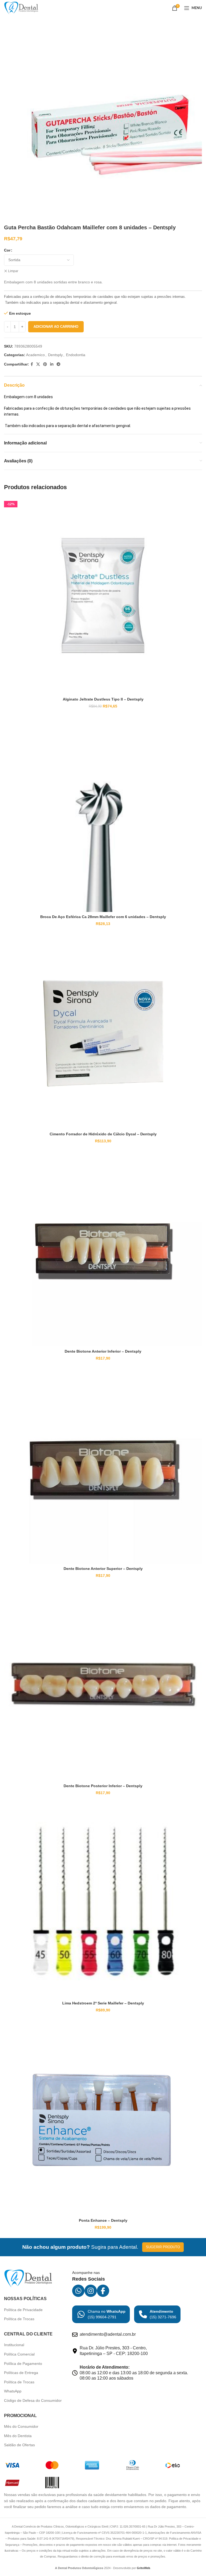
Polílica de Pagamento (23, 2364)
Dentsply (55, 355)
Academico (35, 355)
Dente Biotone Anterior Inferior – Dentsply (103, 1351)
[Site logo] (21, 8)
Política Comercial (19, 2354)
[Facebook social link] (32, 364)
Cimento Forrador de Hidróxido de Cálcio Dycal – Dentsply (103, 1134)
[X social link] (38, 364)
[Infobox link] (101, 2314)
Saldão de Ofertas (19, 2445)
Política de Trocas (19, 2319)
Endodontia (76, 355)
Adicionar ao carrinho (56, 327)
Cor (7, 250)
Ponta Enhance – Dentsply (103, 2220)
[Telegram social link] (58, 364)
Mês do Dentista (18, 2436)
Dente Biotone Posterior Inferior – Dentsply (103, 1786)
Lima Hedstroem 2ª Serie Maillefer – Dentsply (103, 2003)
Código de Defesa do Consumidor (33, 2400)
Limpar (13, 271)
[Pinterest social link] (45, 364)
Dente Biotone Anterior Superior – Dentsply (103, 1569)
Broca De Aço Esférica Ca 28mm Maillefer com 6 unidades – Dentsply (103, 917)
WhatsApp (13, 2391)
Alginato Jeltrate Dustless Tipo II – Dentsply (103, 699)
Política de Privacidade (23, 2310)
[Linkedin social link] (52, 364)
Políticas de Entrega (21, 2373)
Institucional (14, 2345)
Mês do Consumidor (21, 2426)
